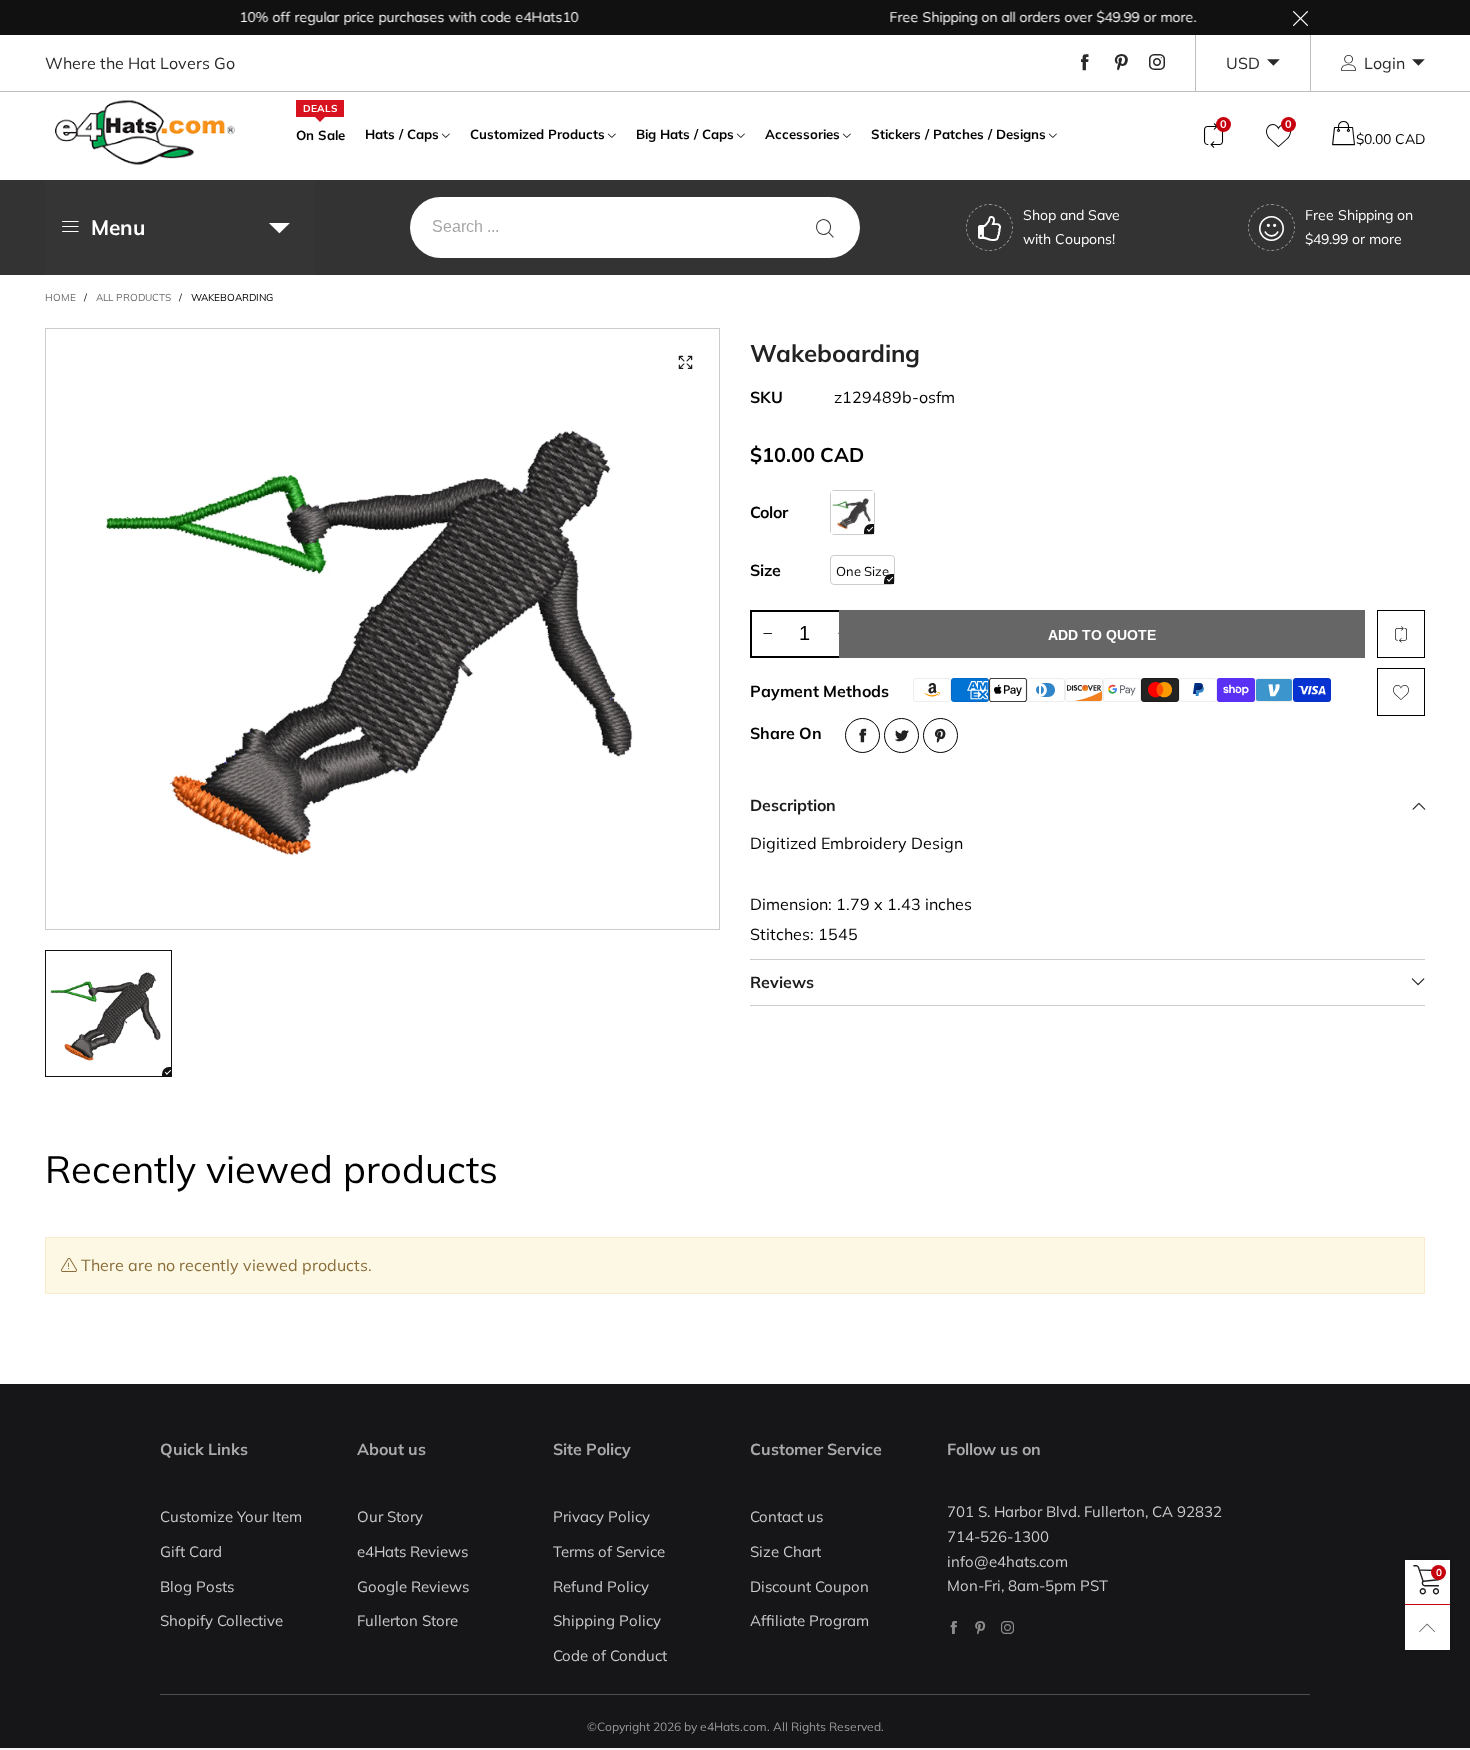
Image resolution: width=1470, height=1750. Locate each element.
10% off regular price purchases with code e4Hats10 (384, 17)
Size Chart (785, 1551)
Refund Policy (601, 1586)
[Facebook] (1085, 63)
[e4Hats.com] (145, 132)
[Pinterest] (1121, 63)
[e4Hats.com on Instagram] (1007, 1627)
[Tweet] (901, 735)
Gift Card (191, 1551)
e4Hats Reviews (412, 1551)
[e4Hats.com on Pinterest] (980, 1627)
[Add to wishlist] (1401, 692)
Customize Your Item (231, 1516)
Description (793, 805)
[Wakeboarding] (852, 512)
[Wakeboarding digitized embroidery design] (383, 629)
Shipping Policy (607, 1620)
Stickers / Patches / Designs (958, 134)
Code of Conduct (610, 1655)
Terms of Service (609, 1551)
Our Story (390, 1516)
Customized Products (537, 134)
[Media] (685, 363)
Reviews (782, 982)
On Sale (320, 133)
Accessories (802, 134)
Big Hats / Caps (685, 134)
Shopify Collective (221, 1620)
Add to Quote (1102, 635)
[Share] (862, 735)
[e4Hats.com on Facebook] (953, 1627)
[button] (767, 634)
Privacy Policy (601, 1516)
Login (1384, 63)
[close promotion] (1300, 17)
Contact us (786, 1516)
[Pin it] (940, 735)
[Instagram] (1157, 63)
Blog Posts (197, 1586)
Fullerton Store (407, 1620)
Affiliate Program (809, 1620)
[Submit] (825, 227)
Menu (118, 227)
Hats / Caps (402, 134)
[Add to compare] (1401, 634)
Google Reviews (413, 1586)
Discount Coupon (809, 1586)
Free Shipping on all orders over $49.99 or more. (1018, 17)
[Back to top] (1427, 1627)
